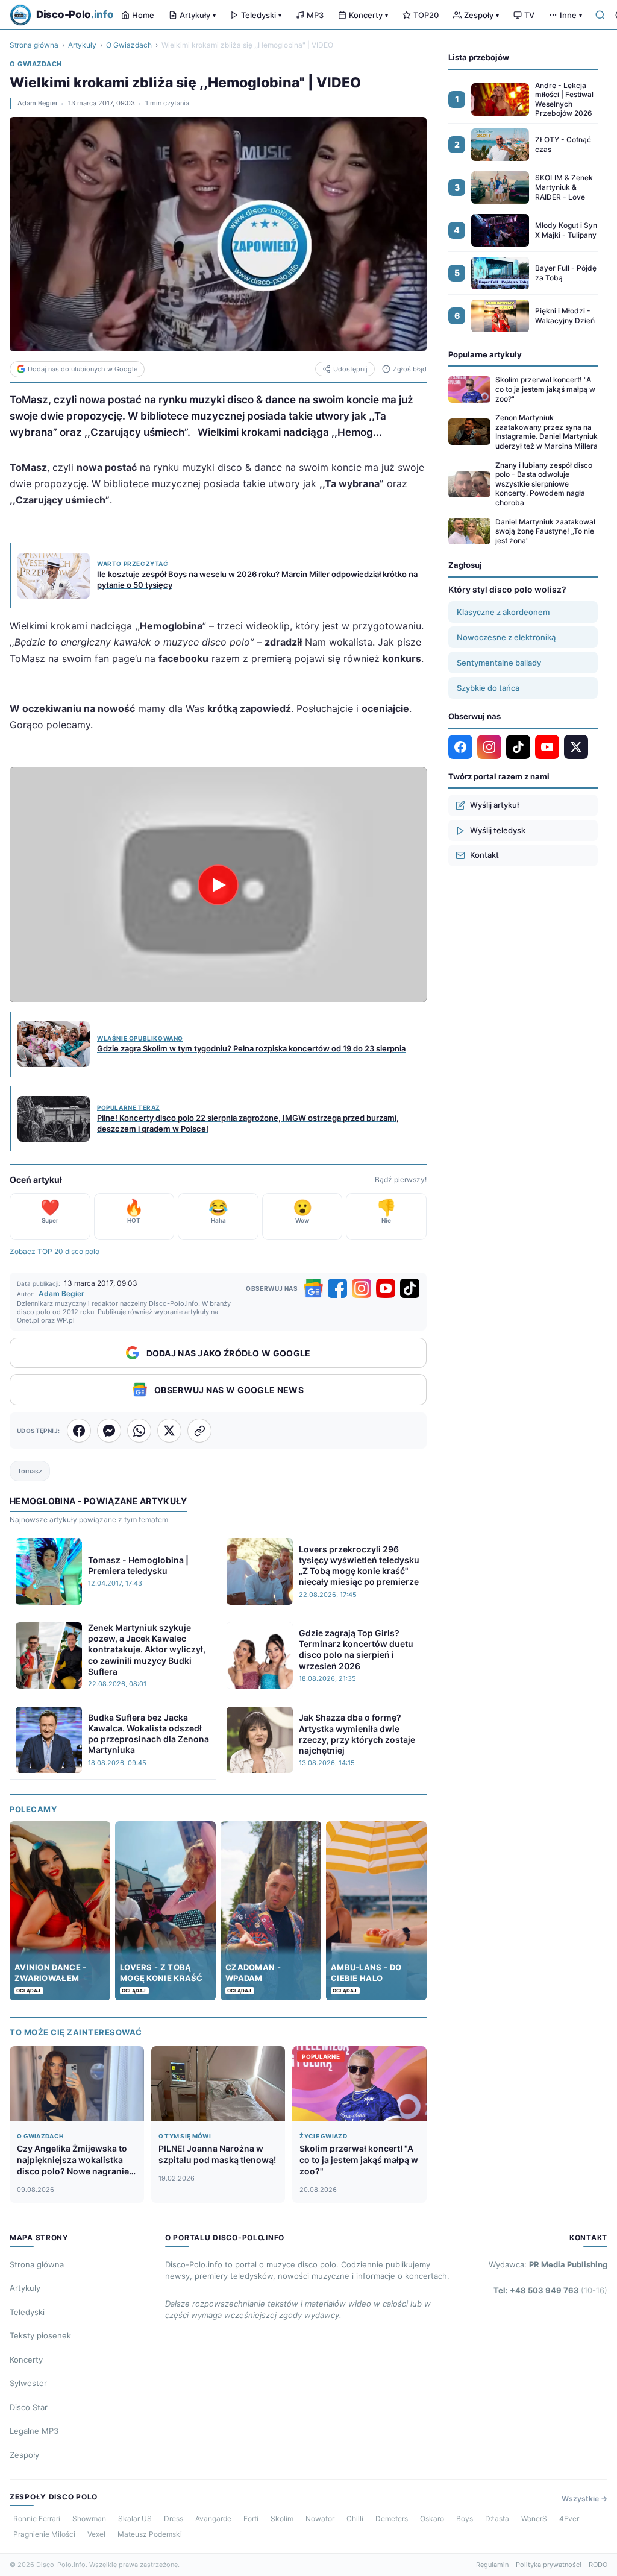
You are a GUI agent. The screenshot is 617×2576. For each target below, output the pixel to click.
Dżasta (497, 2518)
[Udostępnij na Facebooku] (79, 1431)
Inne (571, 15)
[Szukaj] (600, 15)
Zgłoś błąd (410, 369)
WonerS (534, 2518)
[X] (576, 747)
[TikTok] (410, 1288)
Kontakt (484, 855)
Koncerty (368, 15)
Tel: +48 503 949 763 (550, 2290)
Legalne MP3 (34, 2431)
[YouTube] (386, 1288)
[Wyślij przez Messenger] (109, 1431)
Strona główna (34, 45)
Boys (465, 2518)
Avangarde (213, 2518)
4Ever (569, 2518)
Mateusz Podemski (150, 2534)
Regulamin (492, 2565)
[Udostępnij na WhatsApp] (139, 1431)
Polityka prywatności (549, 2565)
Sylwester (28, 2383)
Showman (89, 2518)
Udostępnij (350, 369)
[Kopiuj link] (199, 1431)
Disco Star (29, 2407)
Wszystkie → (584, 2499)
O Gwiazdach (129, 45)
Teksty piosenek (40, 2335)
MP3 (315, 15)
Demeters (392, 2518)
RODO (598, 2565)
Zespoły (481, 15)
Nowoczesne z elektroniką (506, 637)
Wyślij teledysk (498, 830)
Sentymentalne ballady (499, 663)
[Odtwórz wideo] (218, 885)
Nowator (320, 2518)
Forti (251, 2518)
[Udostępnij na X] (169, 1431)
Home (143, 15)
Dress (174, 2518)
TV (529, 15)
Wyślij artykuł (494, 805)
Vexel (96, 2534)
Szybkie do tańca (488, 688)
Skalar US (135, 2518)
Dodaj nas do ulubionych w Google (83, 369)
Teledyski (261, 15)
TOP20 (426, 15)
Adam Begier (38, 103)
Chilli (355, 2518)
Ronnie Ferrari (37, 2518)
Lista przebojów (479, 57)
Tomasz (30, 1471)
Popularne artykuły (485, 354)
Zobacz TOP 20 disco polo (55, 1251)
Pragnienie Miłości (44, 2534)
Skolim (282, 2518)
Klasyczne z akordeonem (503, 612)
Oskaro (432, 2518)
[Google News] (313, 1288)
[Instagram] (362, 1288)
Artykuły (198, 15)
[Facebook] (337, 1288)
